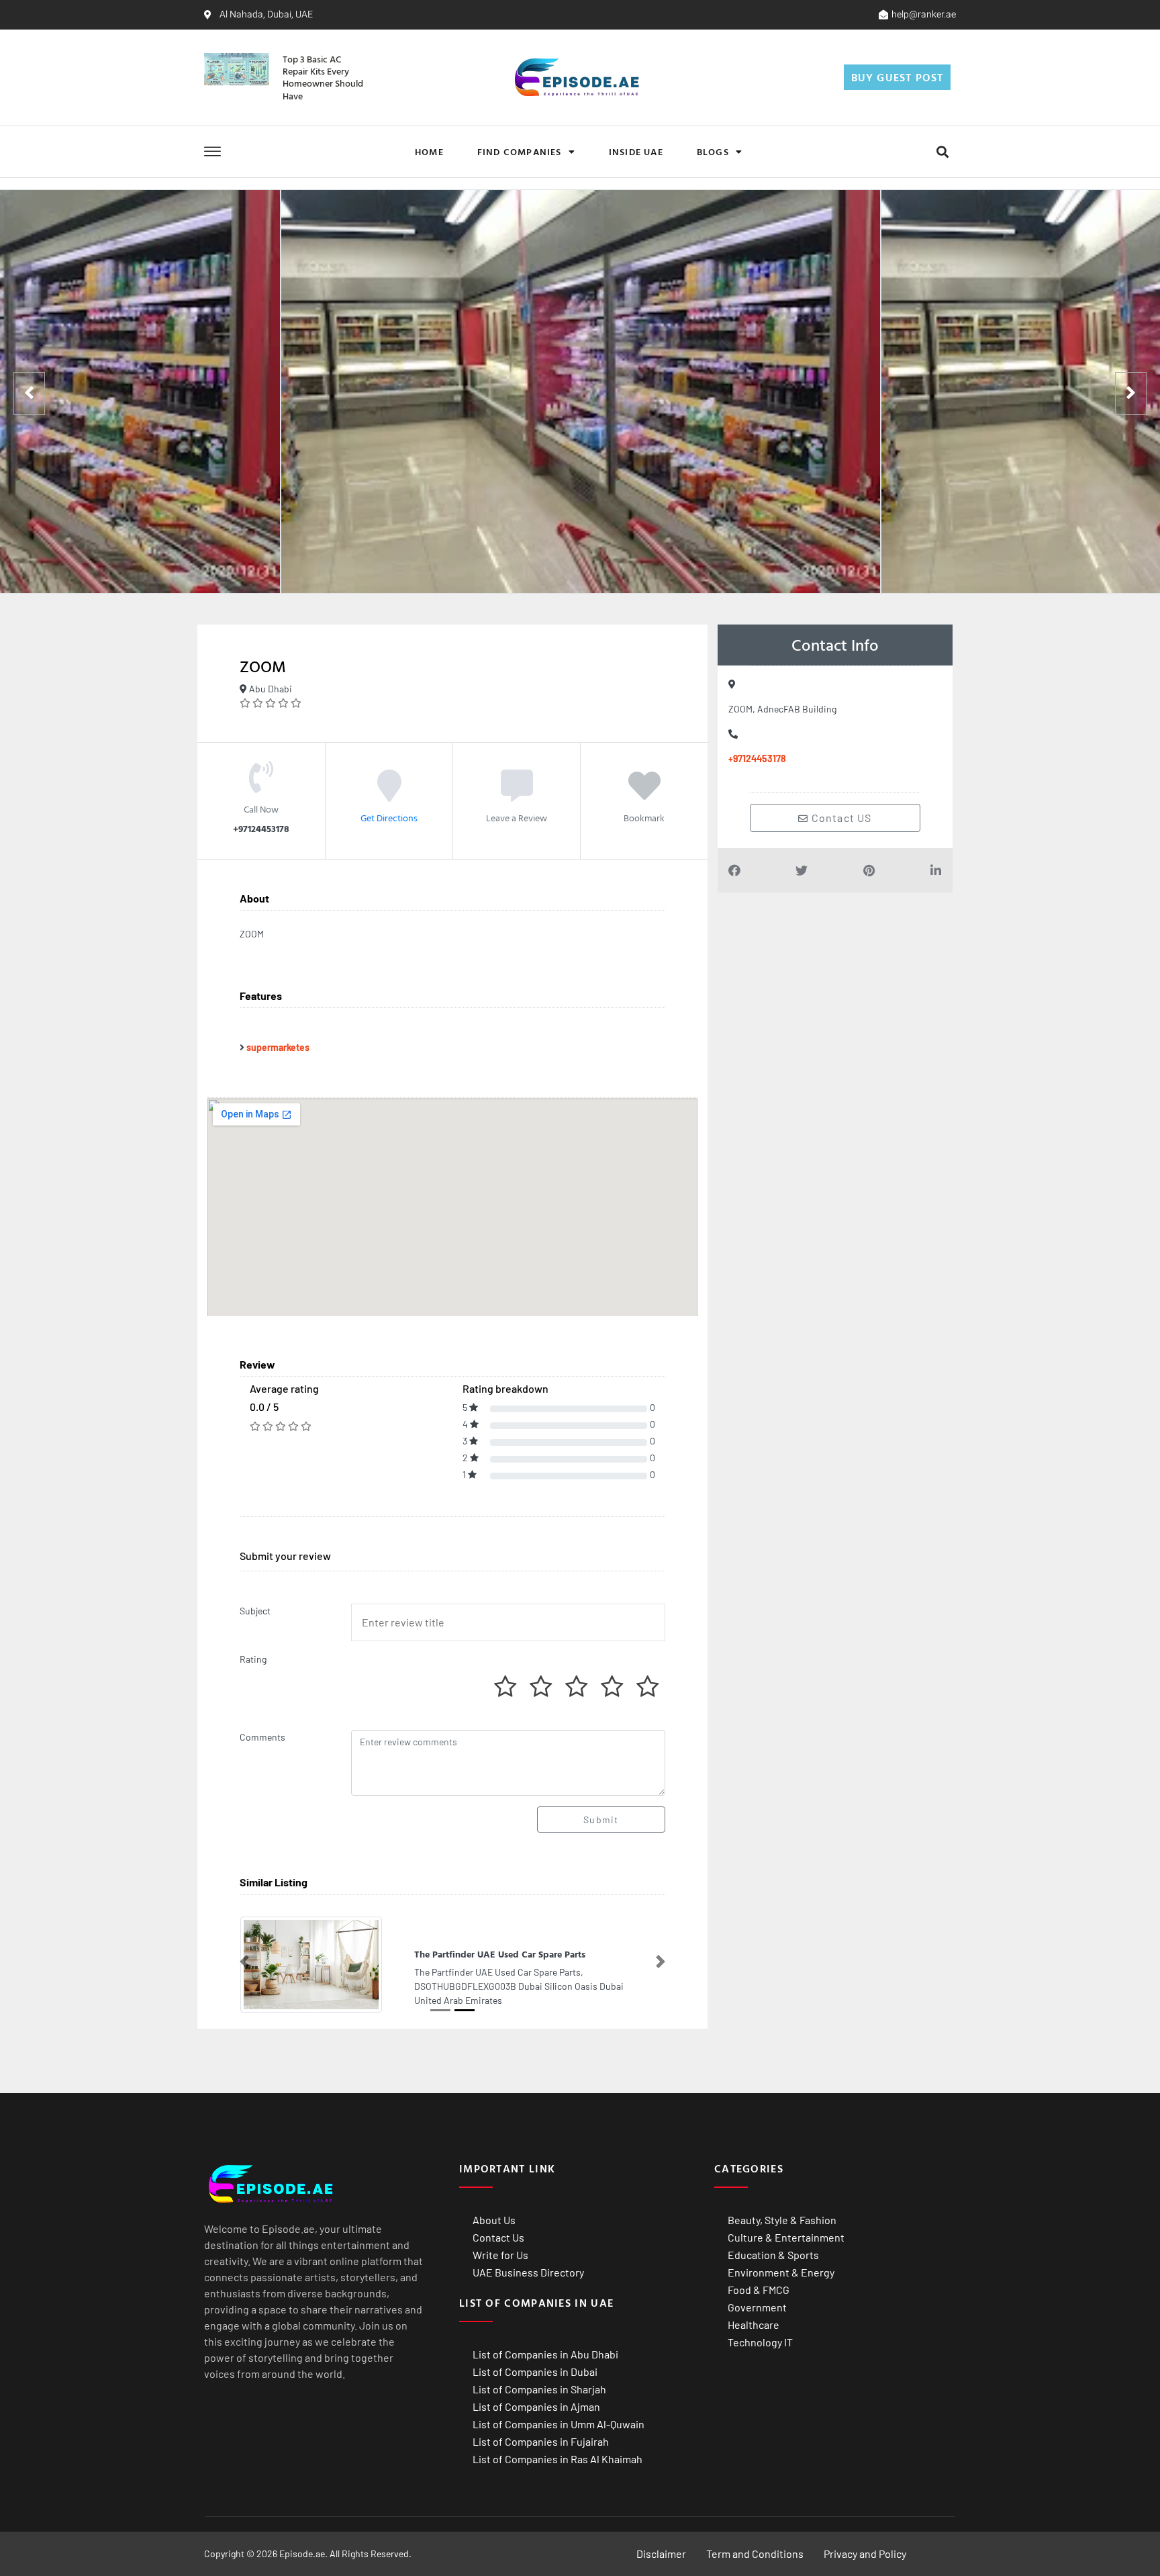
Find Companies (520, 151)
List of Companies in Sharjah (539, 2388)
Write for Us (500, 2254)
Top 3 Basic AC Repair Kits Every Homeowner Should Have (323, 77)
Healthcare (754, 2324)
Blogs (713, 151)
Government (757, 2306)
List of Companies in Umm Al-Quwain (559, 2423)
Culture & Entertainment (786, 2237)
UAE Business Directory (528, 2271)
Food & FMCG (759, 2289)
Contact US (840, 818)
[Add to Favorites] (644, 795)
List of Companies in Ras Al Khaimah (558, 2458)
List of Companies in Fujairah (541, 2441)
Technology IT (760, 2341)
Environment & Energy (781, 2271)
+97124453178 (757, 758)
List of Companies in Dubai (535, 2371)
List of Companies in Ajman (536, 2406)
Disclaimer (661, 2553)
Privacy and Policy (865, 2553)
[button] (942, 151)
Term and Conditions (755, 2553)
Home (429, 151)
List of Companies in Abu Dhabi (545, 2353)
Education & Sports (773, 2254)
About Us (494, 2219)
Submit (601, 1820)
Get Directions (389, 818)
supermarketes (278, 1047)
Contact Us (498, 2237)
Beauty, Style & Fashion (782, 2219)
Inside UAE (636, 151)
